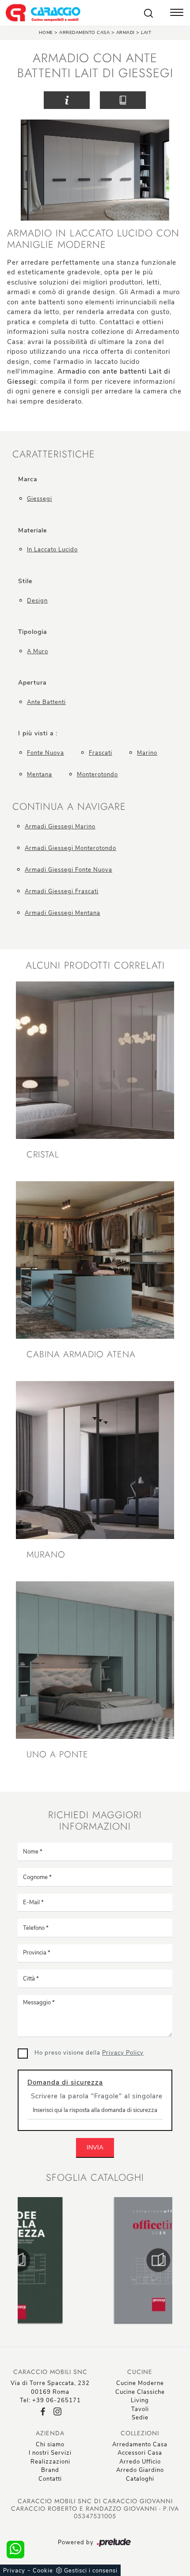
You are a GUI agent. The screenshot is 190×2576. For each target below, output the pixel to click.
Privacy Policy (123, 2053)
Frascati (101, 753)
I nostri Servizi (50, 2453)
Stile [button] (25, 581)
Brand (50, 2470)
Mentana (40, 775)
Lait (146, 33)
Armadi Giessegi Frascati (62, 891)
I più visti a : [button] (38, 733)
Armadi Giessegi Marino (60, 827)
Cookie (43, 2571)
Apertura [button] (32, 683)
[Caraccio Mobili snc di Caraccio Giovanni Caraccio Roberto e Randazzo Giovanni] (43, 13)
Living (140, 2400)
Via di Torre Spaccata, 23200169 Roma (50, 2388)
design (37, 601)
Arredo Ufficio (140, 2462)
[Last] (25, 100)
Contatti (50, 2479)
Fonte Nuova (46, 753)
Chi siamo (50, 2445)
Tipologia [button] (32, 632)
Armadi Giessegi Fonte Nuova (68, 870)
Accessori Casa (140, 2453)
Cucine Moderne (140, 2383)
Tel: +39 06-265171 (50, 2400)
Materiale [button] (32, 530)
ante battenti (46, 702)
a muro (38, 651)
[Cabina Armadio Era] (165, 100)
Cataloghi (140, 2479)
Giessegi (40, 499)
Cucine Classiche (140, 2392)
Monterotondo (97, 775)
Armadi (125, 33)
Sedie (140, 2418)
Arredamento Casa (84, 33)
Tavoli (140, 2409)
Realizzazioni (50, 2462)
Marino (147, 753)
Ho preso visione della (89, 2053)
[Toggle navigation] (177, 13)
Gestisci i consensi (91, 2571)
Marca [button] (28, 479)
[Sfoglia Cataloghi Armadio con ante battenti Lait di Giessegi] (123, 100)
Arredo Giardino (140, 2470)
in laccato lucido (52, 550)
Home (46, 33)
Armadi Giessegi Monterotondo (70, 848)
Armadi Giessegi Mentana (63, 913)
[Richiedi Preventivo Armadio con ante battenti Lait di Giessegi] (67, 100)
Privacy (14, 2571)
